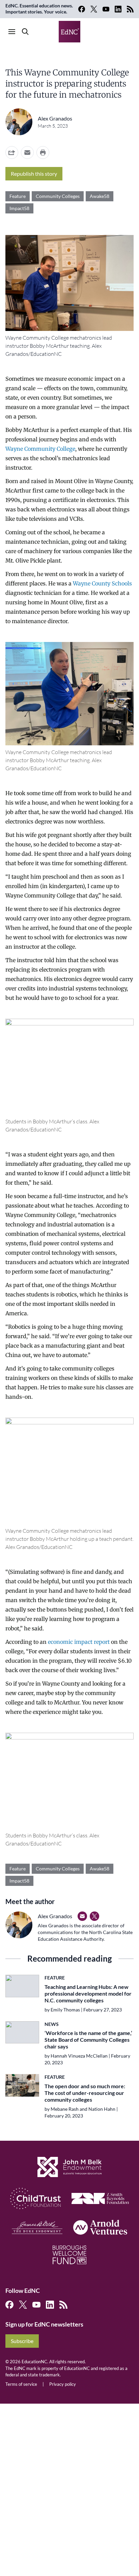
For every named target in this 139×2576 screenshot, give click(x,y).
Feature (18, 196)
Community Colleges (58, 196)
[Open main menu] (12, 32)
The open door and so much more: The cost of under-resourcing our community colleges (85, 2093)
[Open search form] (25, 32)
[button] (27, 152)
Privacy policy (63, 2384)
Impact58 (19, 208)
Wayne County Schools (102, 583)
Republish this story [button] (34, 174)
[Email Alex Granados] (82, 1916)
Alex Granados (55, 118)
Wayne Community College (40, 449)
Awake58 (100, 196)
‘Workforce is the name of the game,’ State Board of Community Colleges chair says (88, 2040)
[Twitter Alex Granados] (94, 1916)
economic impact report (79, 1642)
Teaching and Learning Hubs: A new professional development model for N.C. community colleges (88, 1993)
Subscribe (22, 2341)
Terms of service (21, 2384)
